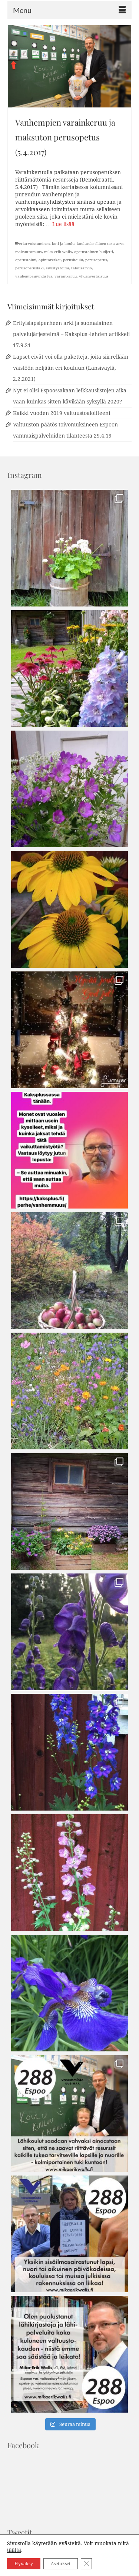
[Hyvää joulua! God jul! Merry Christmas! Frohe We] (69, 1030)
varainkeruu (66, 276)
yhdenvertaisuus (94, 276)
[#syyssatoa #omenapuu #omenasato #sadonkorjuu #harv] (69, 1271)
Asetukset (61, 2564)
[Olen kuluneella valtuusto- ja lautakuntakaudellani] (69, 2113)
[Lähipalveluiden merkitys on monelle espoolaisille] (69, 2354)
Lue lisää (63, 224)
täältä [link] (14, 2550)
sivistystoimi (57, 268)
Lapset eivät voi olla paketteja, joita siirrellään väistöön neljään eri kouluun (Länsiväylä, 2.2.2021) (71, 368)
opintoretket (50, 260)
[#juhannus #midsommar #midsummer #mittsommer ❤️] (69, 789)
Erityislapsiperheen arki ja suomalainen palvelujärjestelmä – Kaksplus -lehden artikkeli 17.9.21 (71, 334)
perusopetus (96, 260)
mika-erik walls (58, 252)
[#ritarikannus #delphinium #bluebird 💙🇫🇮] (69, 1752)
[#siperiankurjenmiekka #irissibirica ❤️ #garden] (69, 1993)
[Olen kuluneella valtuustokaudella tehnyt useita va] (69, 2234)
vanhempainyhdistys (34, 276)
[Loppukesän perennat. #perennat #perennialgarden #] (69, 1511)
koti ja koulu (63, 244)
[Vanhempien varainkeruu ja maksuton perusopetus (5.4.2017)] (69, 66)
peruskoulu (73, 260)
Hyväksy (24, 2564)
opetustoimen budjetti (94, 252)
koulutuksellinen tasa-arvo (101, 244)
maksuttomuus (29, 252)
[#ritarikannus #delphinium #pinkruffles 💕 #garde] (69, 1873)
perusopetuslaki (29, 268)
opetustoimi (26, 260)
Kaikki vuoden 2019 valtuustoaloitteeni (62, 413)
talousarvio (82, 268)
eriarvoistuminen (34, 244)
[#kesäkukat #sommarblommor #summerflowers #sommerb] (69, 548)
